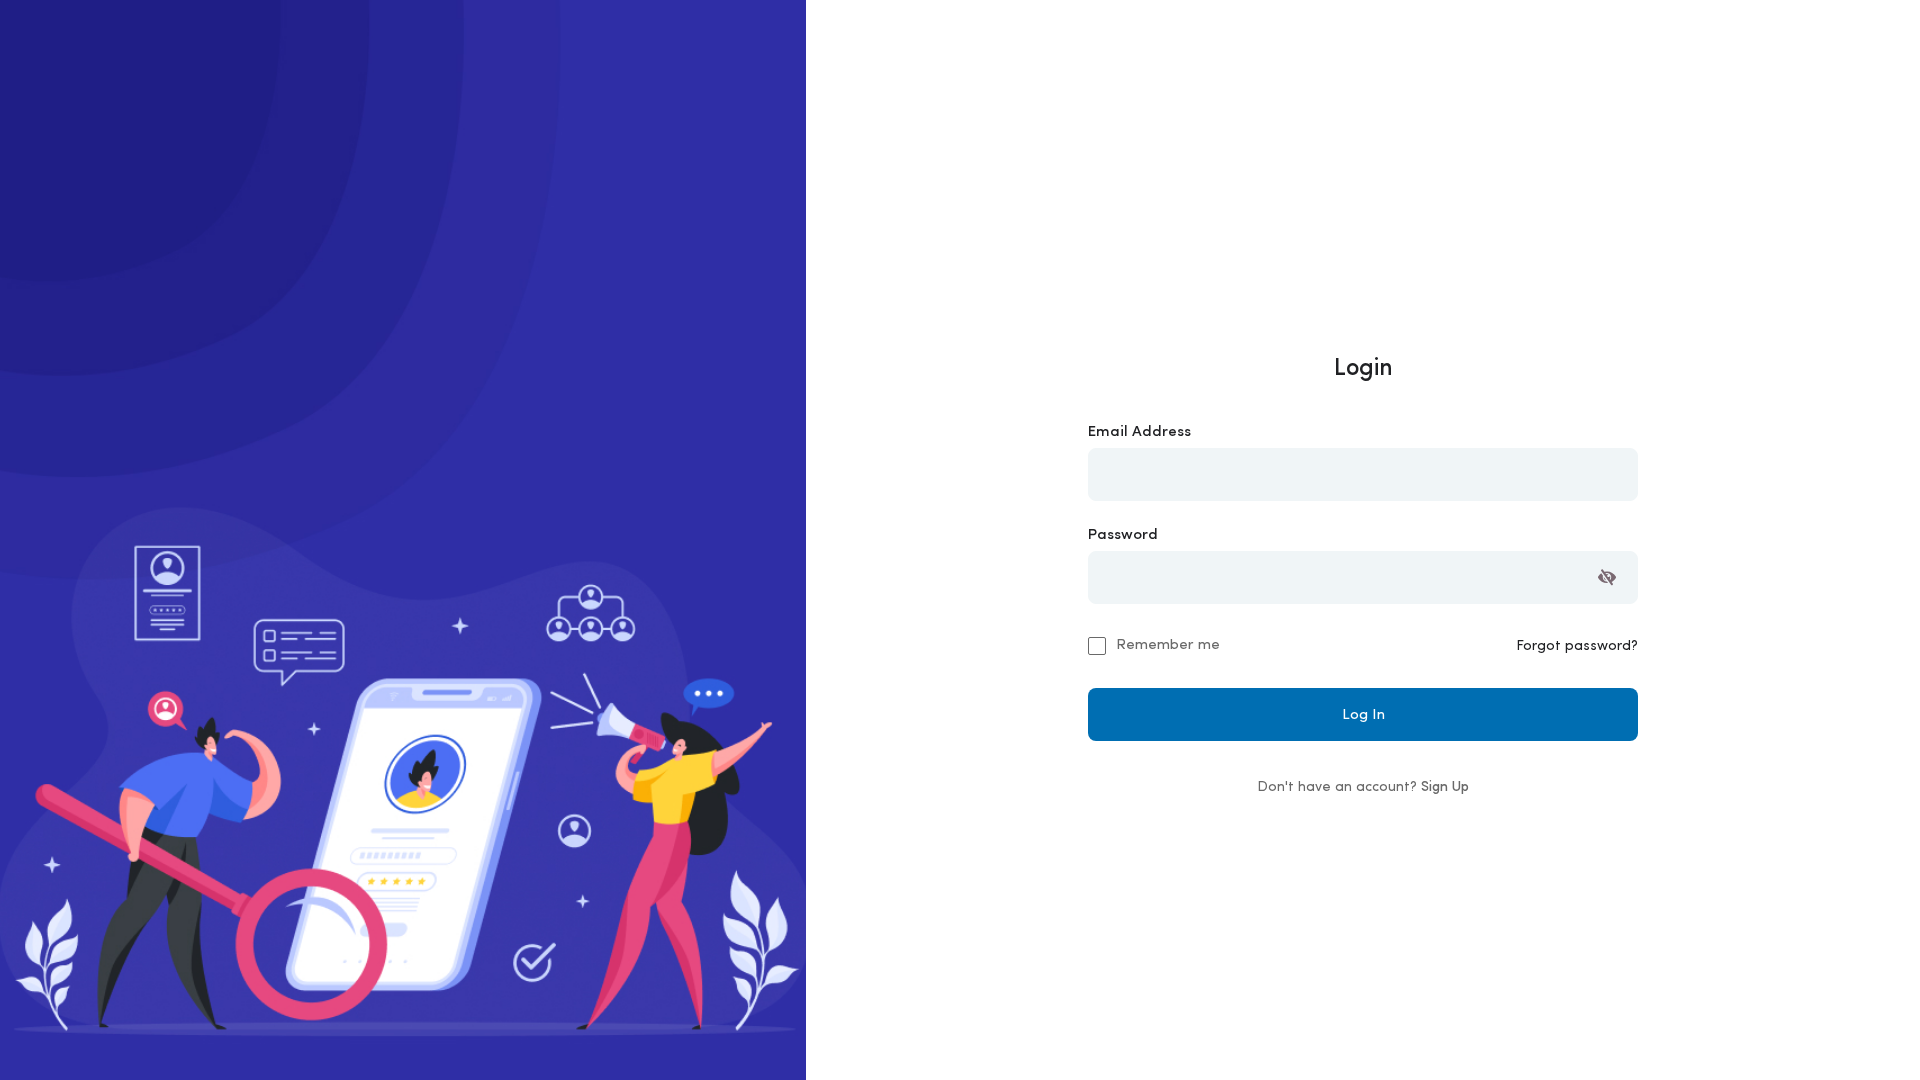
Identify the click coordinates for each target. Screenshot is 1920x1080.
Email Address (1139, 432)
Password (1123, 535)
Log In (1363, 715)
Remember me (1168, 645)
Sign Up (1445, 787)
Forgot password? (1577, 646)
